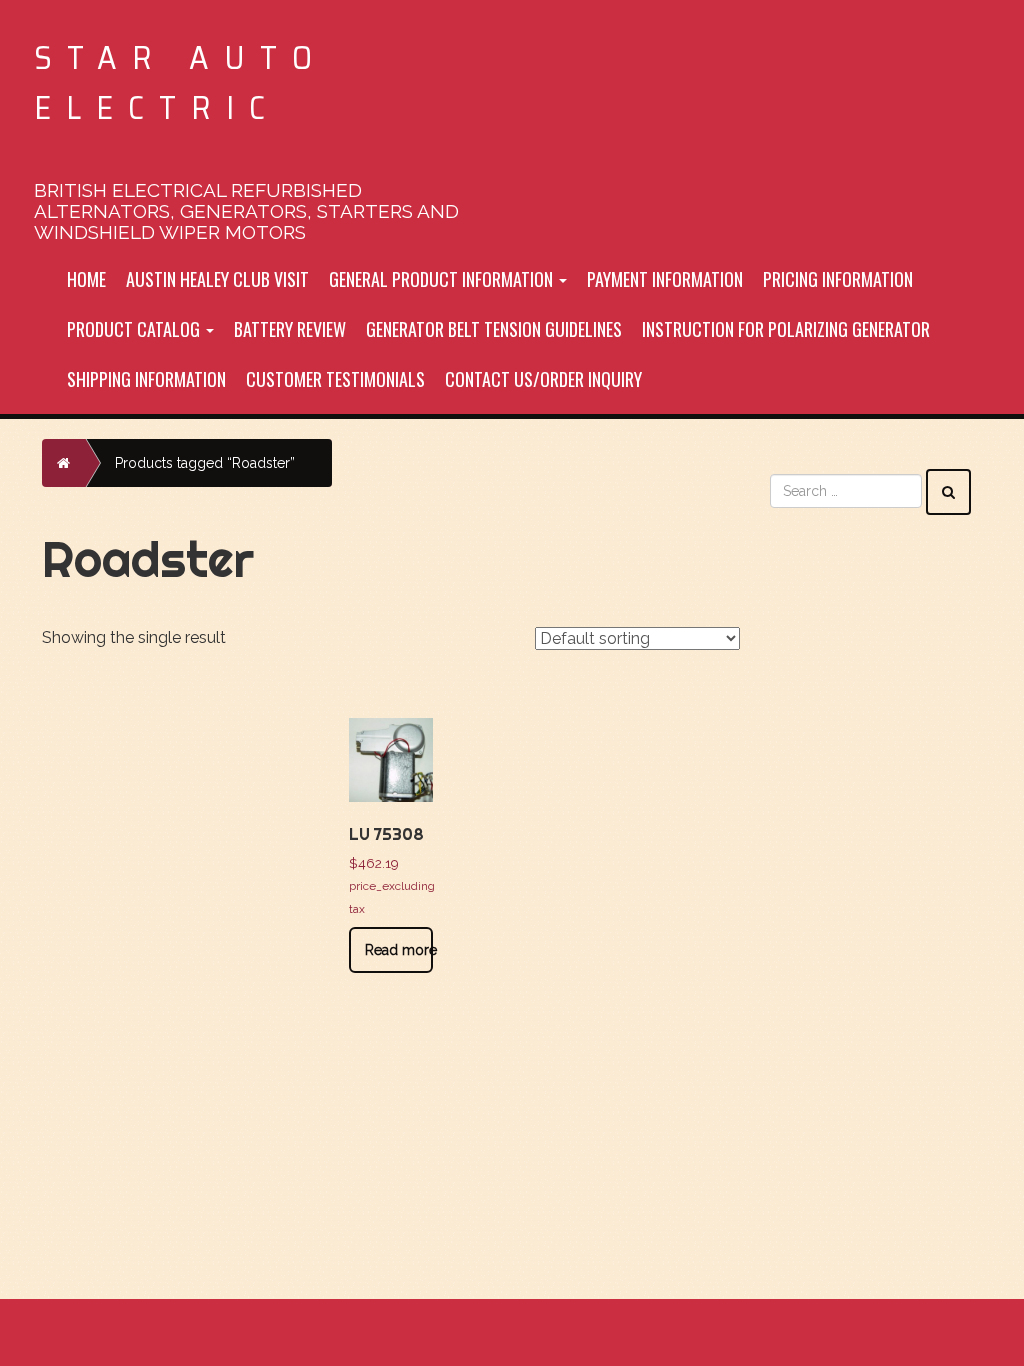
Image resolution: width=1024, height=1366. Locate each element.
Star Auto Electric (180, 82)
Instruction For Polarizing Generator (786, 329)
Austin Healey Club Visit (217, 279)
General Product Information (443, 279)
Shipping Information (146, 379)
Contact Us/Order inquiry (543, 379)
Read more (399, 950)
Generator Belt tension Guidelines (494, 329)
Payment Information (665, 279)
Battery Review (290, 329)
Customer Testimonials (335, 379)
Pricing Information (838, 279)
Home (86, 279)
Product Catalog (135, 329)
